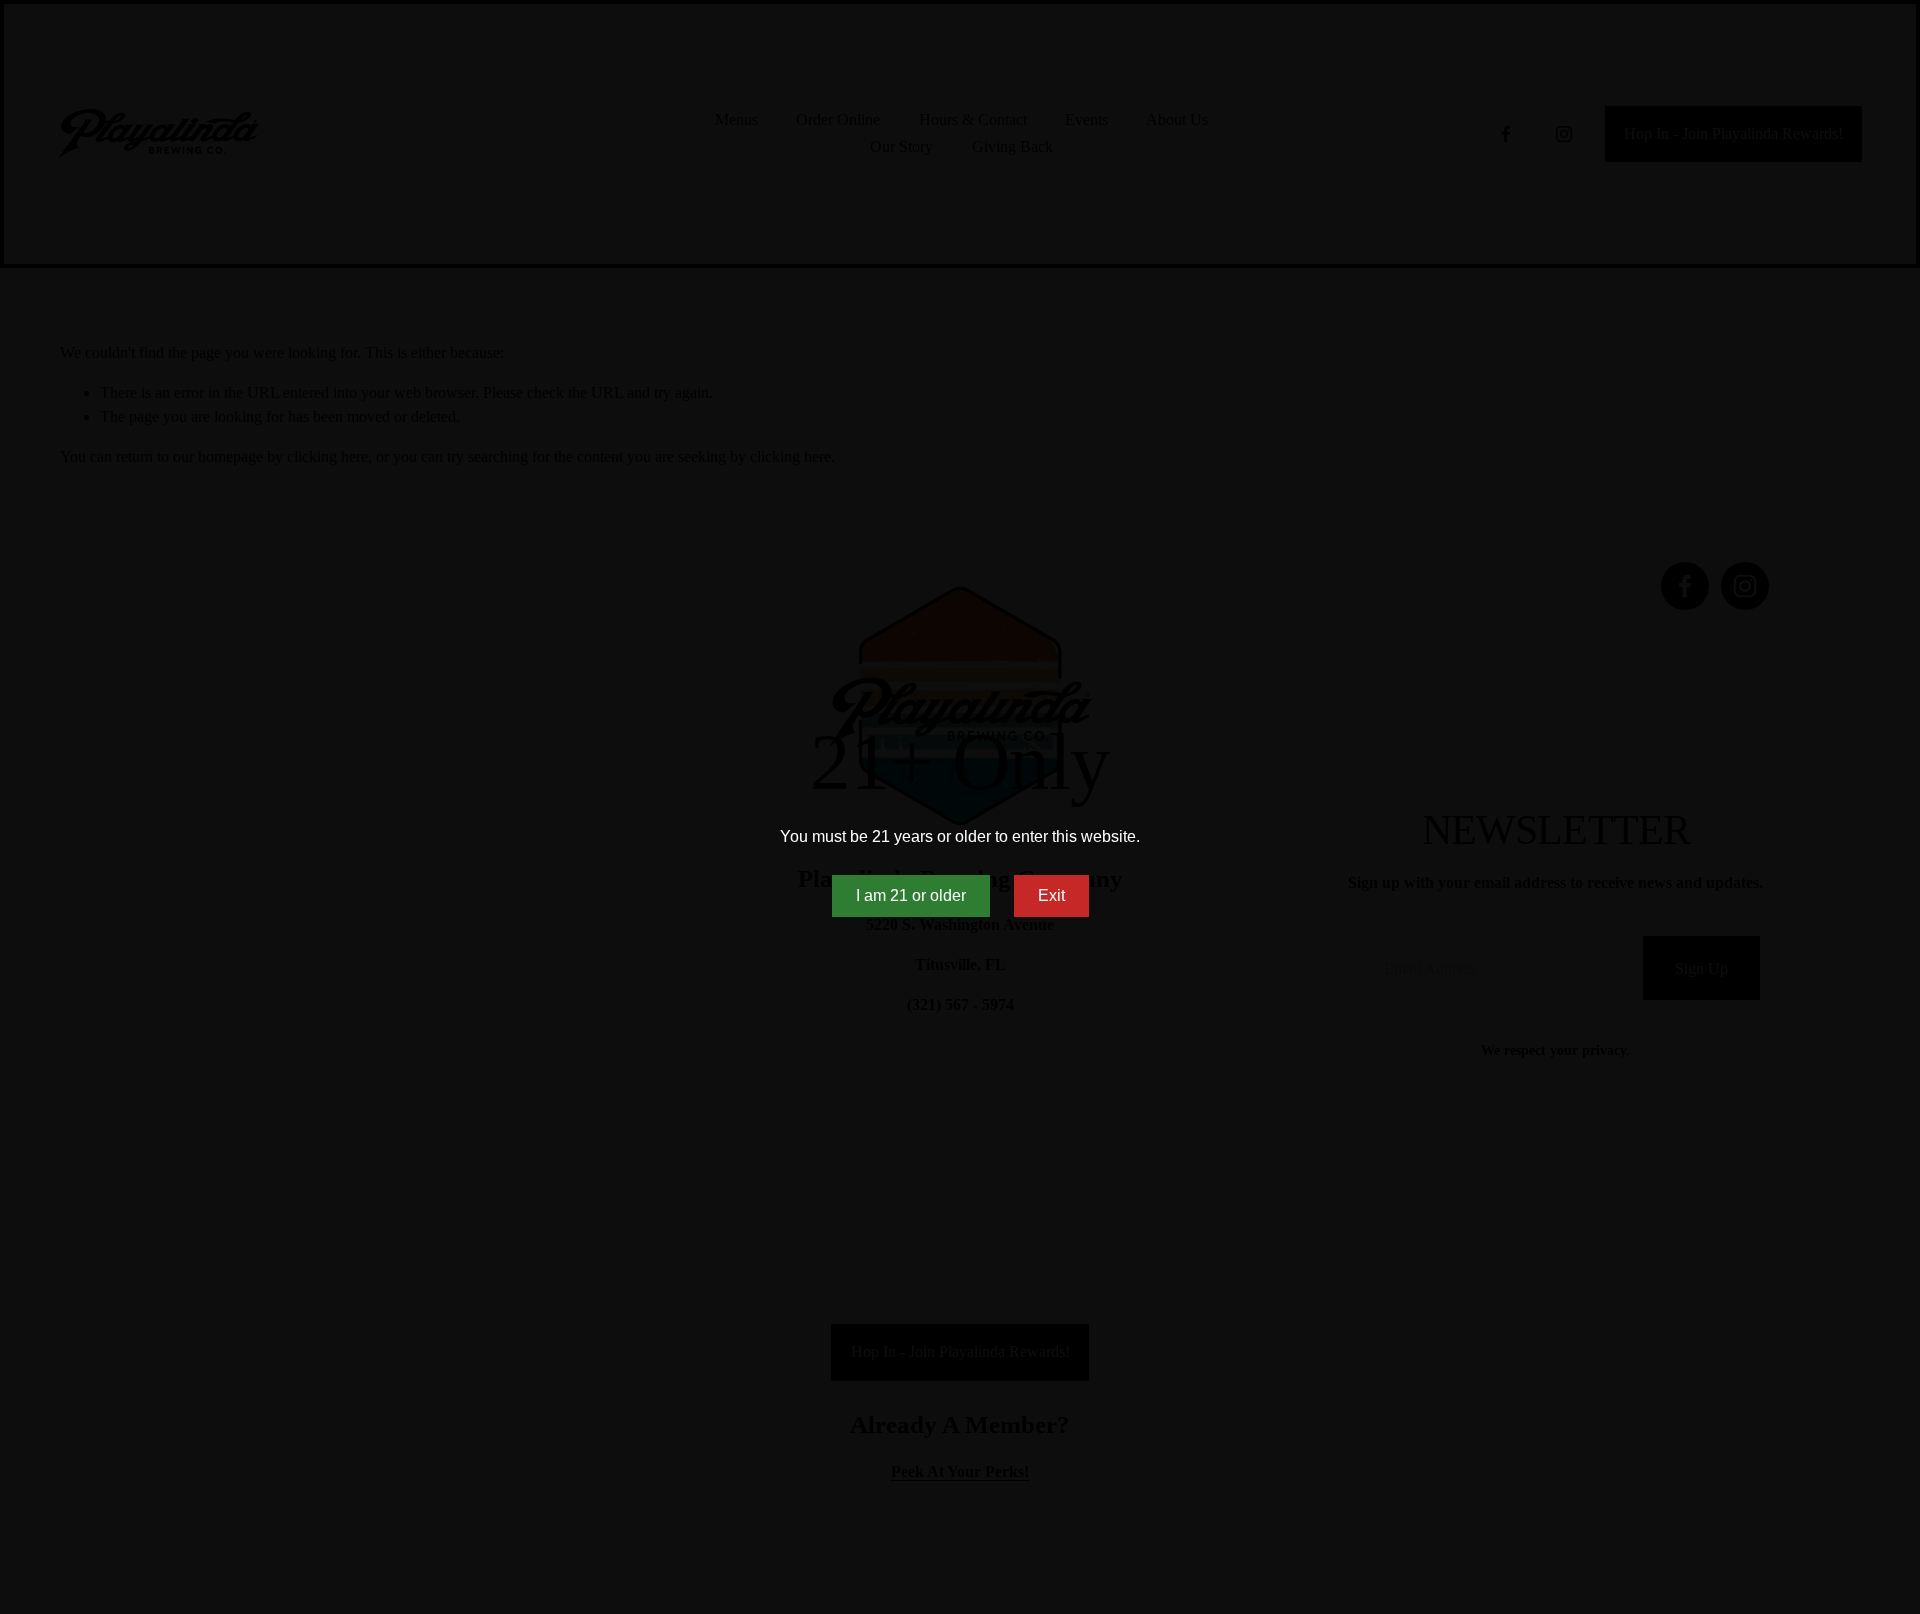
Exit (1051, 895)
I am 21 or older (911, 895)
